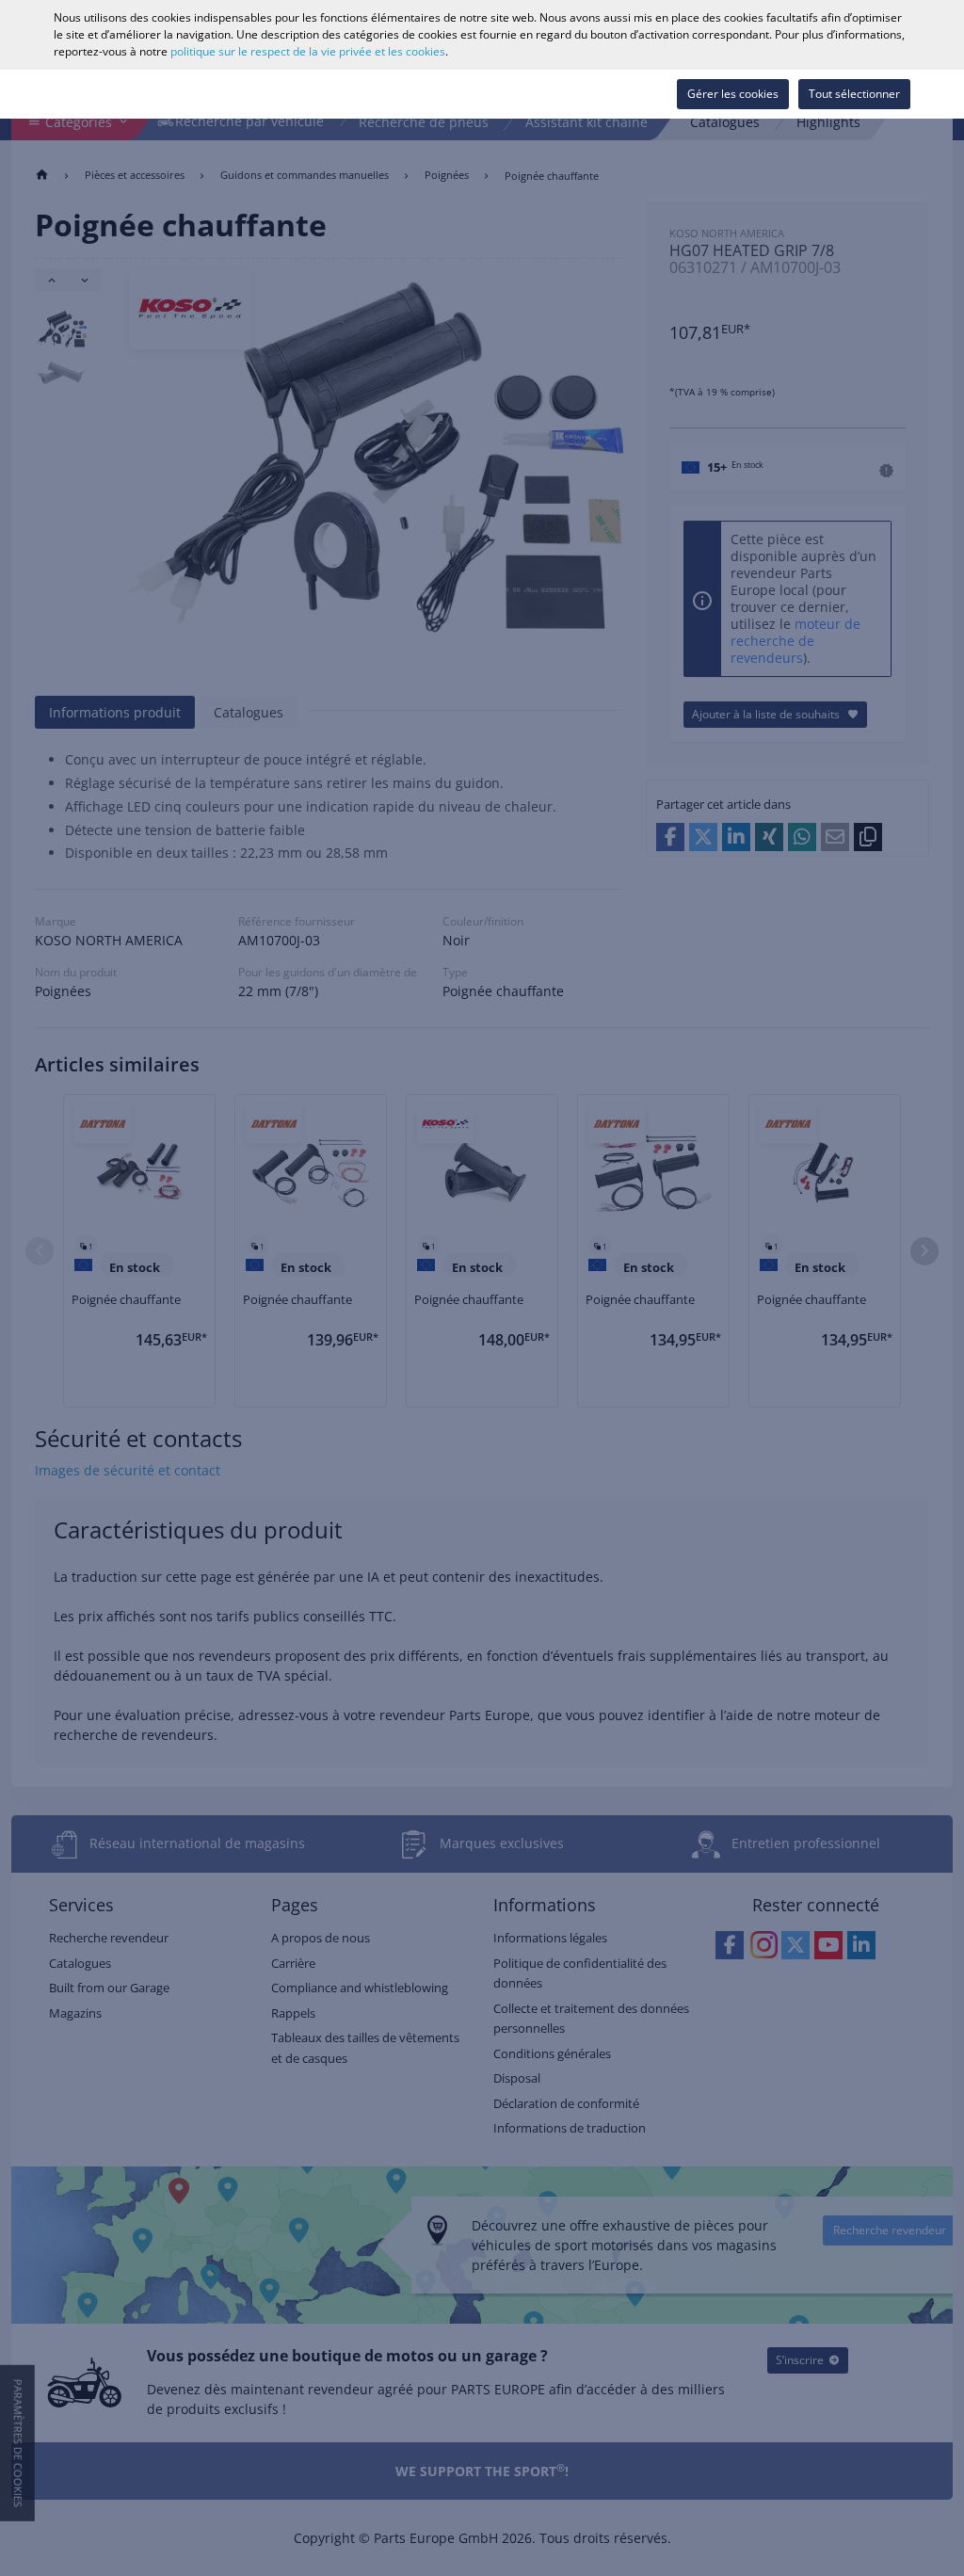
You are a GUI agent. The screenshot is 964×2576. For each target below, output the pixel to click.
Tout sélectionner (854, 94)
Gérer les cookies (733, 94)
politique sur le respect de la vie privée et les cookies (308, 51)
